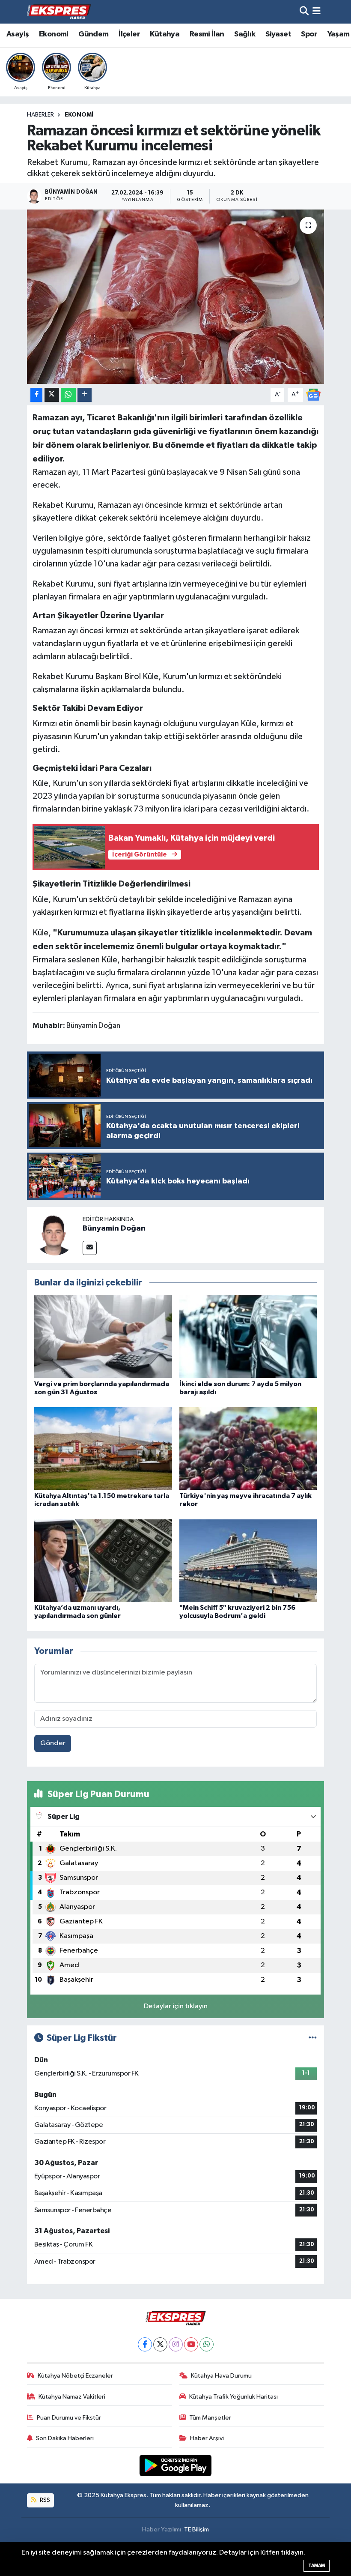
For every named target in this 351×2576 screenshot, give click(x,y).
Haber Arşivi (207, 2438)
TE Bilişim (196, 2530)
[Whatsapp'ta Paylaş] (68, 395)
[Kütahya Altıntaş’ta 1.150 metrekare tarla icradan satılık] (103, 1448)
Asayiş (18, 34)
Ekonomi (54, 34)
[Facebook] (145, 2344)
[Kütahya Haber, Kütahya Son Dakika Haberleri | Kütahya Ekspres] (59, 12)
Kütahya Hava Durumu (221, 2376)
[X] (160, 2344)
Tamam (317, 2566)
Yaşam (339, 34)
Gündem (93, 34)
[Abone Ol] (313, 394)
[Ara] (304, 12)
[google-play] (176, 2465)
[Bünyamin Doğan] (55, 1235)
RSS (44, 2500)
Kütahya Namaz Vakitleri (72, 2397)
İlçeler (129, 34)
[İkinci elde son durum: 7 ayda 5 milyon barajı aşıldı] (248, 1337)
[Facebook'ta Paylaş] (36, 395)
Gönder (53, 1743)
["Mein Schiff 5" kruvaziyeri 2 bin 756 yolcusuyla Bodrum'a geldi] (248, 1560)
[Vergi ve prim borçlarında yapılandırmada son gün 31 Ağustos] (103, 1337)
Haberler (40, 115)
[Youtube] (191, 2344)
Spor (309, 34)
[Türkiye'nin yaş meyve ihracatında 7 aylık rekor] (248, 1448)
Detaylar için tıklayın (176, 2006)
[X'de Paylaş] (52, 395)
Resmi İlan (207, 34)
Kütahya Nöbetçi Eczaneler (75, 2376)
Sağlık (245, 34)
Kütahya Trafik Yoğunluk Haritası (234, 2397)
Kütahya (165, 34)
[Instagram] (176, 2344)
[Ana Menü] (317, 12)
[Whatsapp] (207, 2344)
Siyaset (278, 34)
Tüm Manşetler (210, 2418)
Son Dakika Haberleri (65, 2438)
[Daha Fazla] (85, 395)
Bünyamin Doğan (114, 1228)
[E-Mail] (90, 1248)
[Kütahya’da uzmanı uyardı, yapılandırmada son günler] (103, 1560)
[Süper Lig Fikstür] (313, 2038)
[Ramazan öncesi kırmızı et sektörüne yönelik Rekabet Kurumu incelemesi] (176, 297)
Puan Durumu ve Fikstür (69, 2418)
